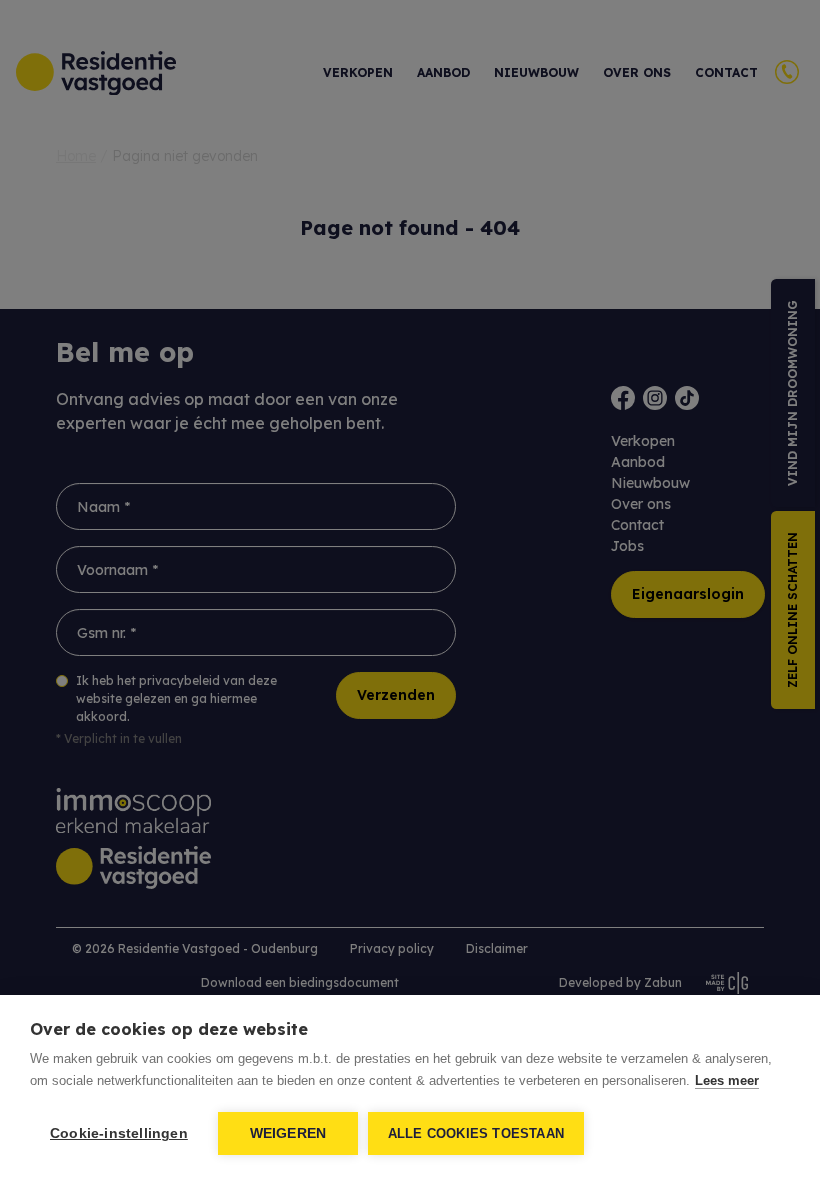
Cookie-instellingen (119, 1133)
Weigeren (288, 1133)
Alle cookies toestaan (476, 1133)
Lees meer (727, 1080)
